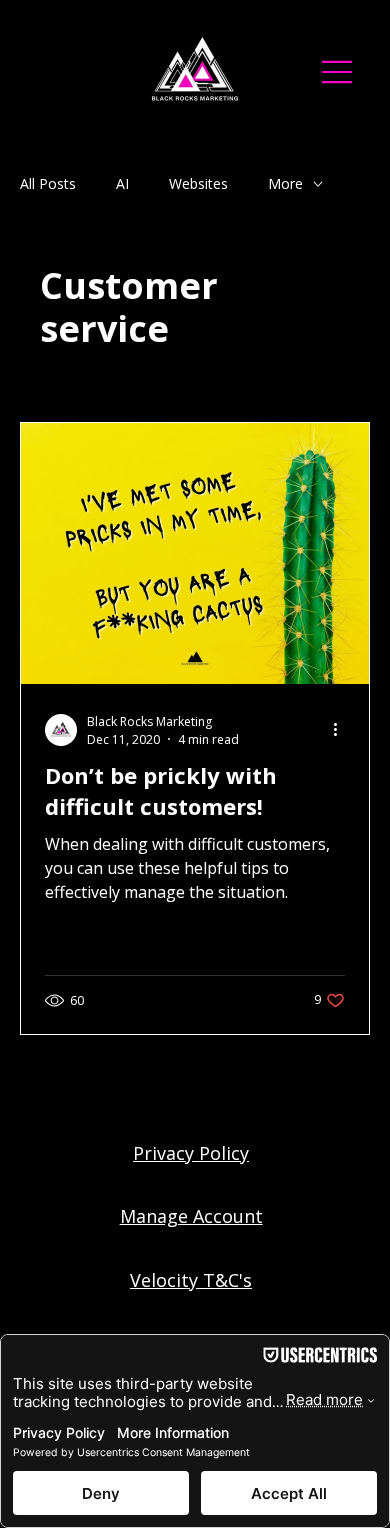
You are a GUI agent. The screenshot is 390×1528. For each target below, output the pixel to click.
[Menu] (338, 72)
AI (122, 183)
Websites (198, 183)
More (285, 183)
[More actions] (342, 730)
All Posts (48, 183)
